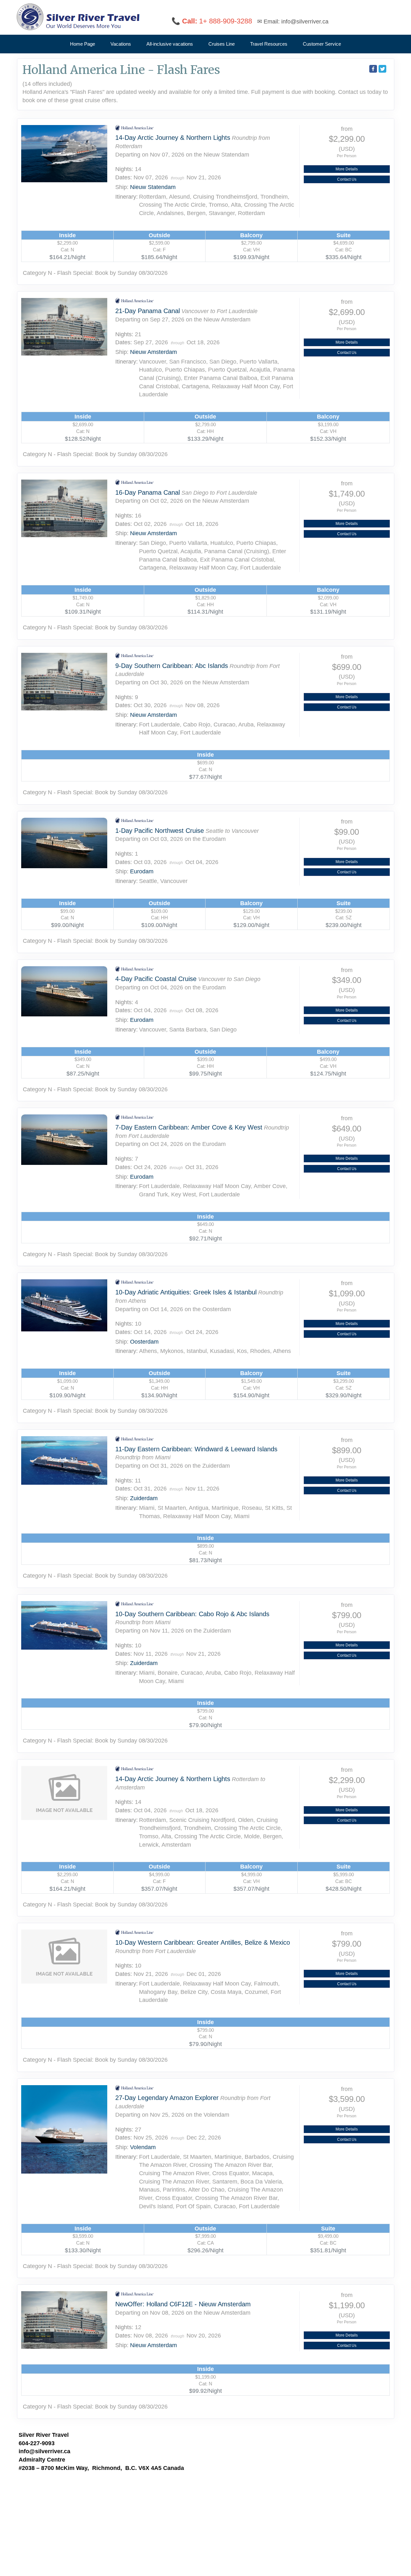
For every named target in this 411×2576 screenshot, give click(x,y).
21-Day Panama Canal (148, 311)
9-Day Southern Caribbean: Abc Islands (172, 666)
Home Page (83, 44)
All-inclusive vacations (170, 44)
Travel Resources (269, 44)
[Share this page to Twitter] (382, 69)
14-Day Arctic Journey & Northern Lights (173, 138)
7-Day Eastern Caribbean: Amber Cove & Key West (189, 1127)
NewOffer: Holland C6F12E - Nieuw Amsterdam (183, 2304)
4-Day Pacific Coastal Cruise (156, 979)
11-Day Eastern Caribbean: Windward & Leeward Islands (196, 1449)
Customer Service (322, 44)
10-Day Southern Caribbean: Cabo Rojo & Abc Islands (192, 1614)
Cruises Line (222, 44)
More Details (347, 169)
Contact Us (347, 179)
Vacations (121, 44)
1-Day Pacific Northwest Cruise (160, 831)
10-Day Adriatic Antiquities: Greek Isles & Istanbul (186, 1292)
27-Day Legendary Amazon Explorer (167, 2098)
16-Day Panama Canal (148, 492)
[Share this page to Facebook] (373, 69)
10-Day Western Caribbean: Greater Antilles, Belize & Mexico (203, 1942)
